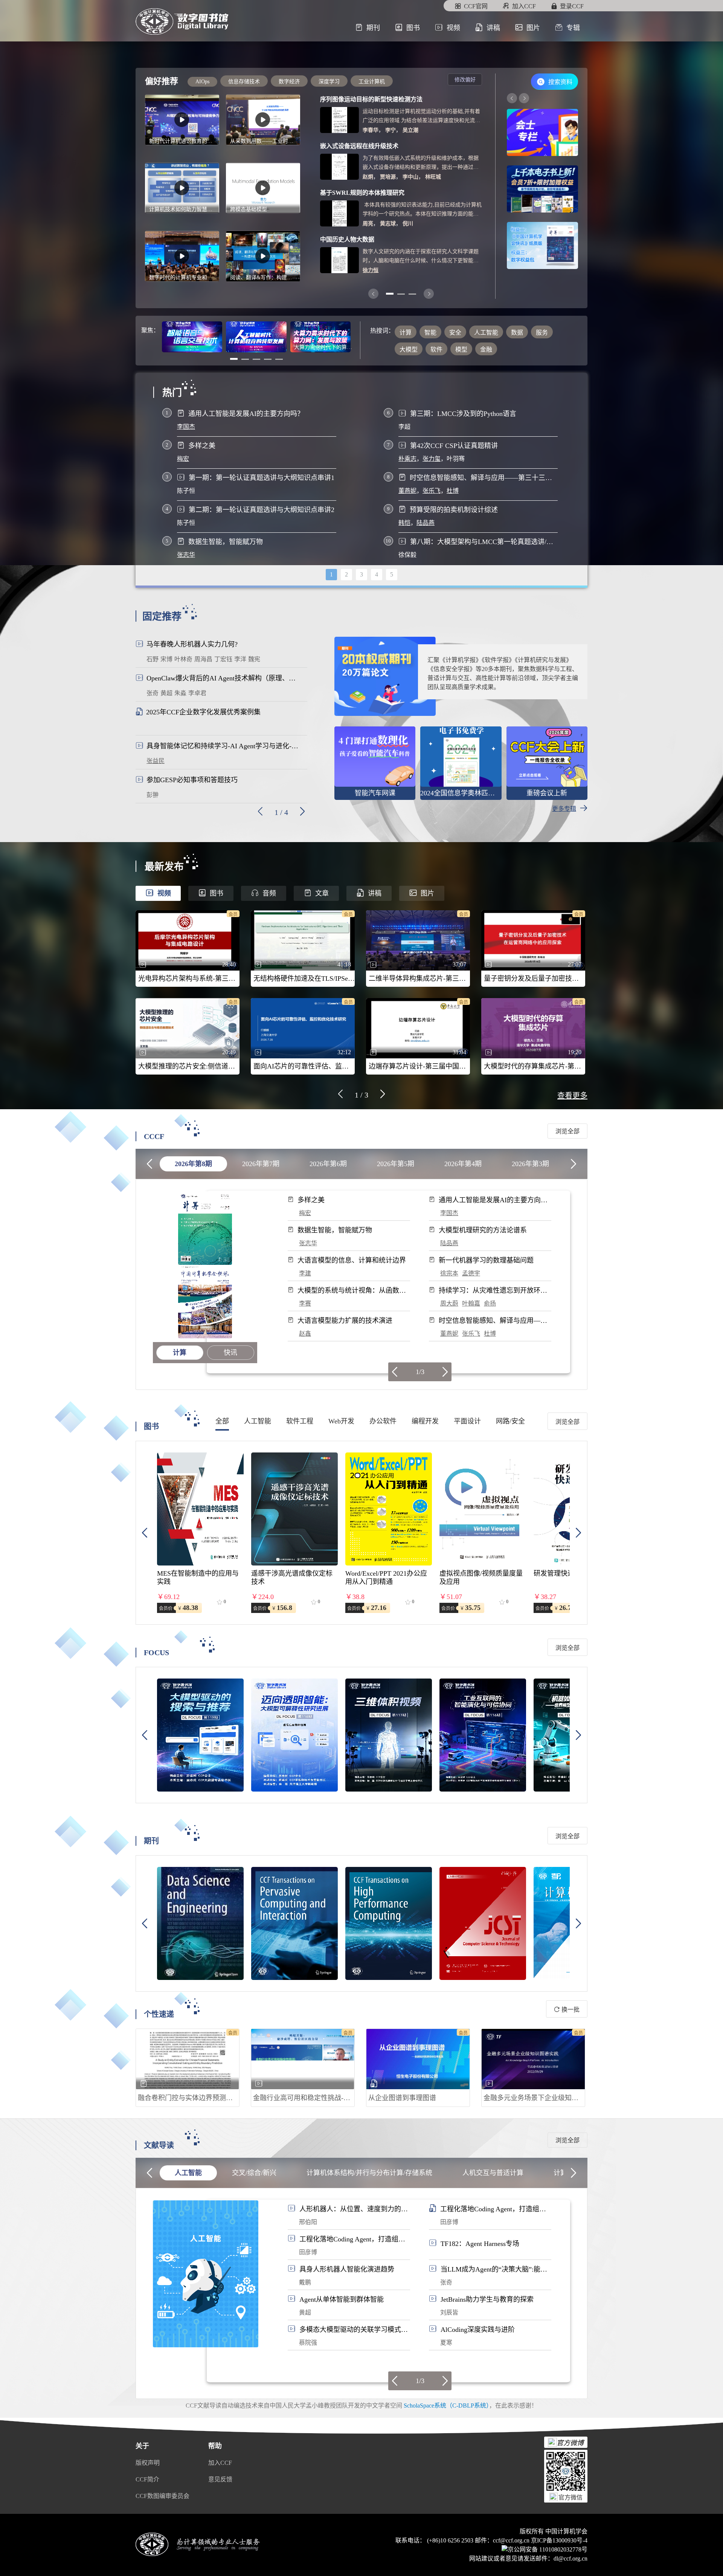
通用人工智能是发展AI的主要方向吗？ (246, 414)
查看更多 (572, 1096)
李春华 (371, 130)
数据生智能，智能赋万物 (226, 542)
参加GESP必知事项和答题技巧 (192, 780)
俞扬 (490, 1303)
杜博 (453, 491)
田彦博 (449, 2222)
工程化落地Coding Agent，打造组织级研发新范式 (493, 2209)
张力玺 (432, 459)
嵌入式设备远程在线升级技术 (359, 146)
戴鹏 (305, 2282)
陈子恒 (186, 491)
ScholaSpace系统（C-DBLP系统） (446, 2406)
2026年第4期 (463, 1164)
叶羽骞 (456, 459)
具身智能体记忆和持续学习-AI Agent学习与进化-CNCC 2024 (224, 746)
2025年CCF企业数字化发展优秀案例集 (203, 712)
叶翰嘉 (471, 1303)
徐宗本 (449, 1273)
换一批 (570, 2010)
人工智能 (188, 2173)
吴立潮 (410, 130)
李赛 (305, 1303)
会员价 (166, 1608)
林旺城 (433, 177)
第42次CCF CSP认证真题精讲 (454, 446)
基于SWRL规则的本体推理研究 (362, 193)
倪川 (408, 224)
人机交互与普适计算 (493, 2173)
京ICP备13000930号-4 (559, 2540)
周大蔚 (449, 1303)
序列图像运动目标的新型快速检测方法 (371, 99)
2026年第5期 (396, 1164)
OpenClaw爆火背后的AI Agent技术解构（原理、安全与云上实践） (224, 678)
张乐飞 (432, 491)
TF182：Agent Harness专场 (480, 2244)
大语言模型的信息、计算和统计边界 (352, 1260)
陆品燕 (426, 523)
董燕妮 (407, 491)
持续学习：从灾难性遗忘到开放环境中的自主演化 (493, 1291)
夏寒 (446, 2343)
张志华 (186, 555)
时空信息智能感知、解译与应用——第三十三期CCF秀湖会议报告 (484, 478)
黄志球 (388, 224)
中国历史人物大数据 (347, 239)
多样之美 (202, 446)
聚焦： (150, 330)
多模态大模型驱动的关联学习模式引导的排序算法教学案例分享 (354, 2330)
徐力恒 (371, 270)
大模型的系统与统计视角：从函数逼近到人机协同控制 (352, 1291)
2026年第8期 (193, 1164)
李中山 (410, 177)
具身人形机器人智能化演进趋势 (347, 2269)
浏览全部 (567, 1131)
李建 (305, 1273)
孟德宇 (471, 1273)
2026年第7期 (261, 1164)
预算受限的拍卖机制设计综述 (454, 510)
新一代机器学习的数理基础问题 (486, 1260)
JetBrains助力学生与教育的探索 (487, 2299)
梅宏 (183, 459)
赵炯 (368, 177)
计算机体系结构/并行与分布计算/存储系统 (369, 2173)
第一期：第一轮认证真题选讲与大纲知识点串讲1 (262, 478)
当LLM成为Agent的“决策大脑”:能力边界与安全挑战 (494, 2269)
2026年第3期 (530, 1164)
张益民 (156, 761)
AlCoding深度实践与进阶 (478, 2330)
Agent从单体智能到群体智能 (342, 2299)
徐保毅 (407, 555)
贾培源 (388, 177)
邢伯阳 (308, 2222)
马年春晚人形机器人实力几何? (192, 644)
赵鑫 (305, 1334)
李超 (404, 427)
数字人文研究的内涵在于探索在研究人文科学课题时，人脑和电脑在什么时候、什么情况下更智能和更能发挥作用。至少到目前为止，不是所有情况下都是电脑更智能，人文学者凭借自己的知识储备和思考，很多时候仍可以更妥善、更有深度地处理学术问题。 (421, 257)
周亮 (368, 224)
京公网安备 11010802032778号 (548, 2549)
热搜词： (382, 331)
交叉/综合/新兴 (254, 2173)
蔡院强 (308, 2343)
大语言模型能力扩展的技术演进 (345, 1321)
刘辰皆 (449, 2312)
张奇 (446, 2282)
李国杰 (186, 427)
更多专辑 (564, 809)
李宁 (390, 130)
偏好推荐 (162, 81)
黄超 (305, 2312)
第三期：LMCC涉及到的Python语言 (463, 414)
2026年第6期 (328, 1164)
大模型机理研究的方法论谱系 (483, 1230)
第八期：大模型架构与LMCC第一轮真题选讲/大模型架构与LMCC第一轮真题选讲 (484, 542)
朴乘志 (407, 459)
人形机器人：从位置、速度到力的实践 (354, 2209)
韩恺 (404, 523)
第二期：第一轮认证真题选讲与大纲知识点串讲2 (262, 510)
